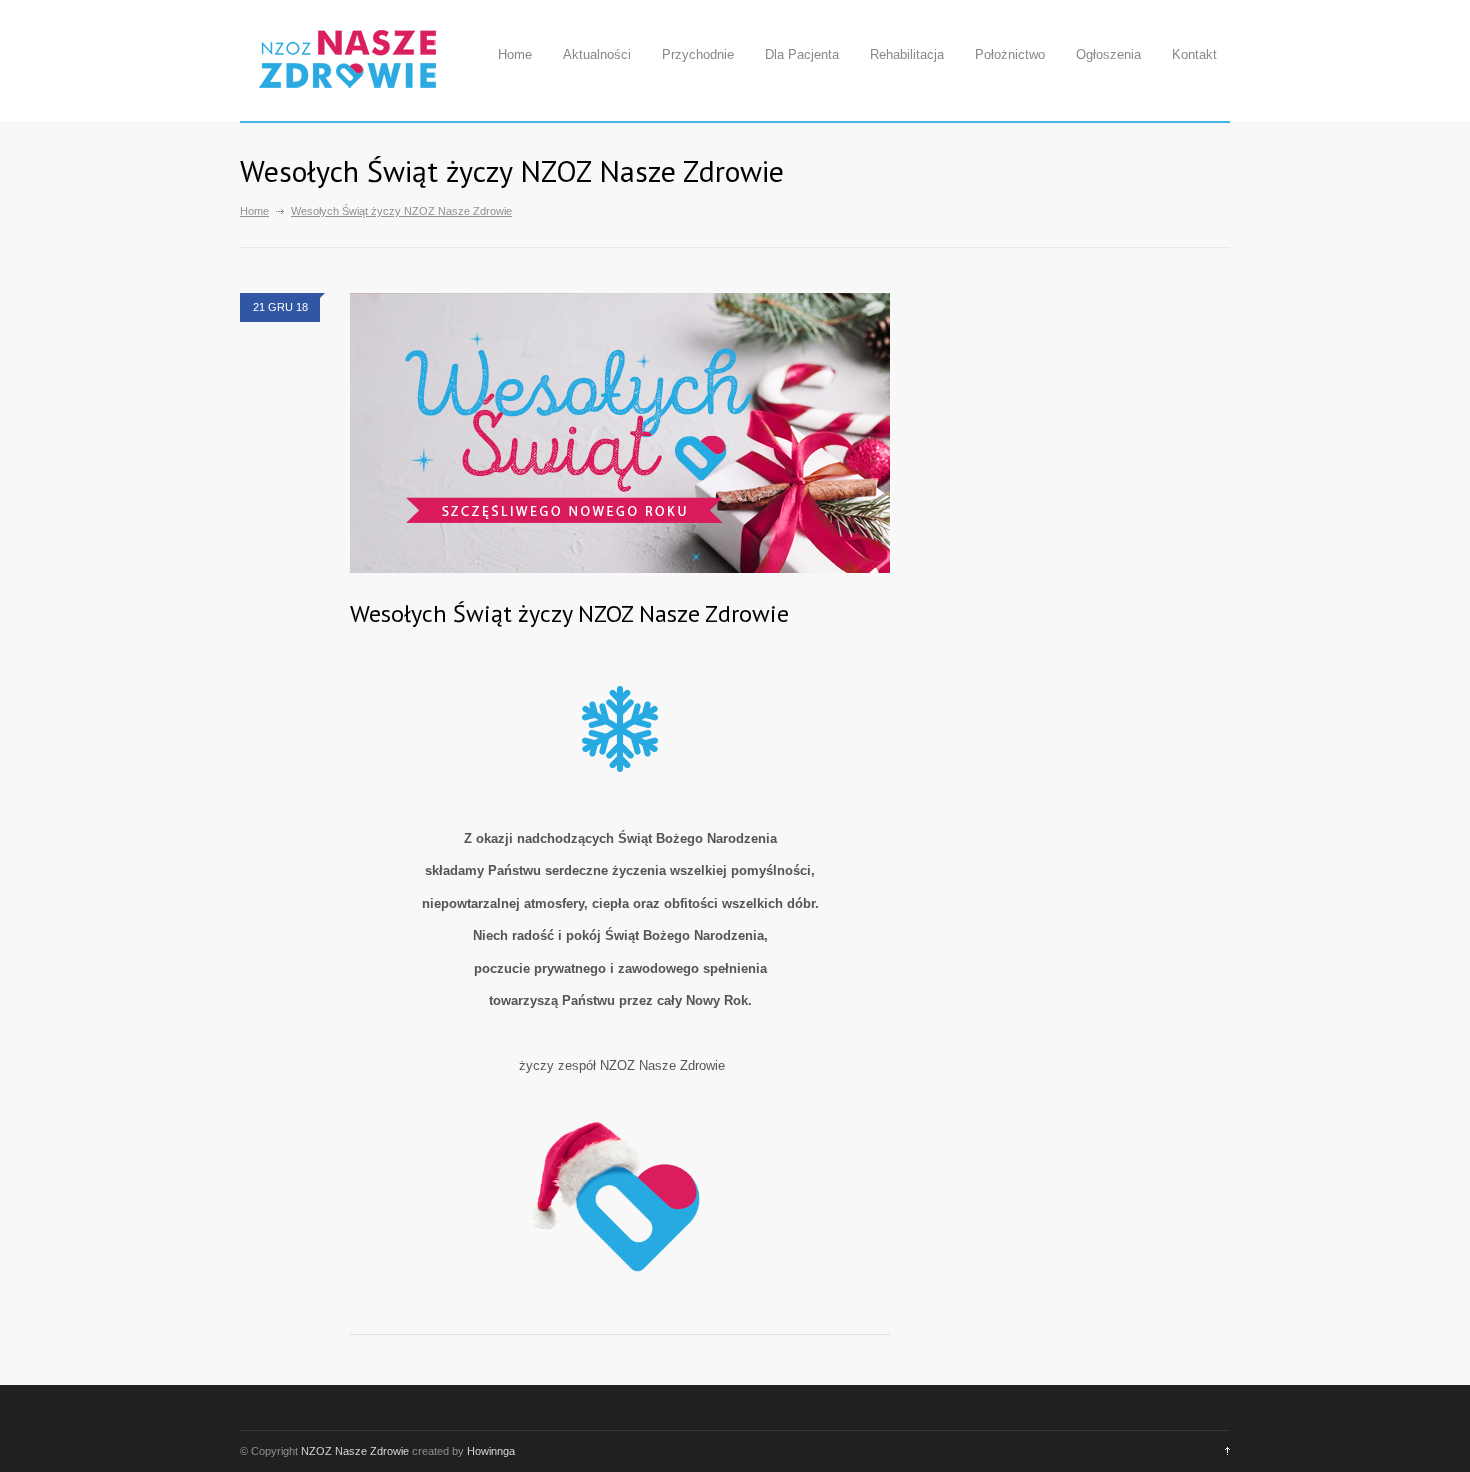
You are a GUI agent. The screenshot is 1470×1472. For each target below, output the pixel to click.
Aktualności (597, 54)
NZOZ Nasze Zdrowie (355, 1451)
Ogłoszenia (1108, 54)
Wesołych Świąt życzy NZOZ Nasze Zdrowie (569, 613)
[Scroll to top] (1222, 1451)
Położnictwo (1010, 54)
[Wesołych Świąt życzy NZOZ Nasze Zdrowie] (620, 433)
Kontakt (1194, 54)
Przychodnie (698, 54)
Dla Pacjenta (802, 54)
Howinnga (491, 1451)
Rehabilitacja (907, 54)
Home (515, 54)
